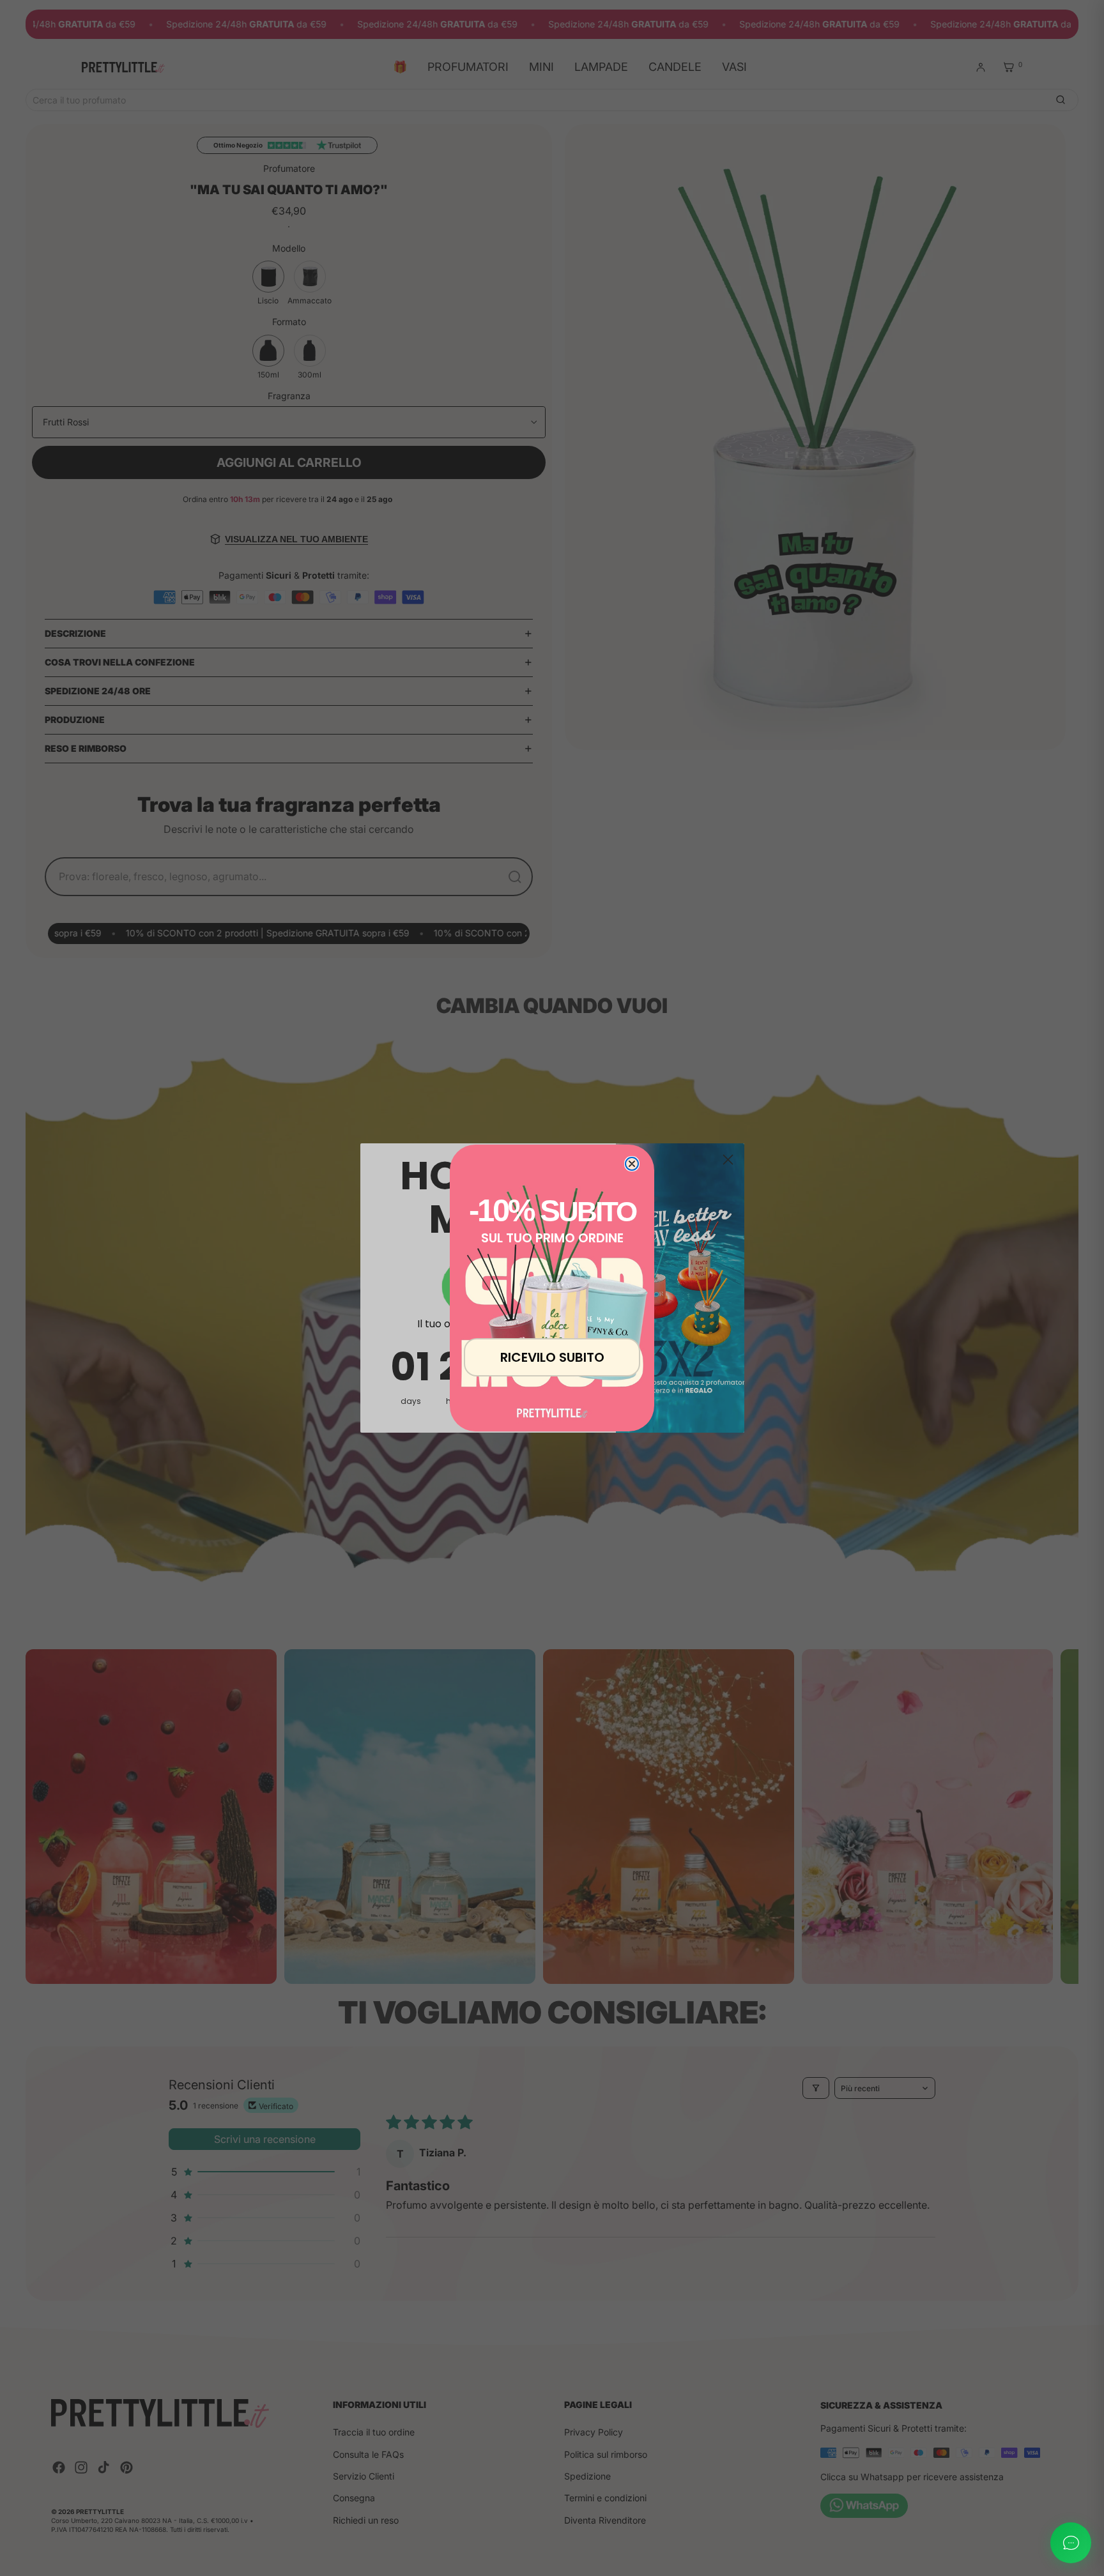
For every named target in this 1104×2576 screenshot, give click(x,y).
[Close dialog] (632, 1164)
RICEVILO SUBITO (552, 1357)
